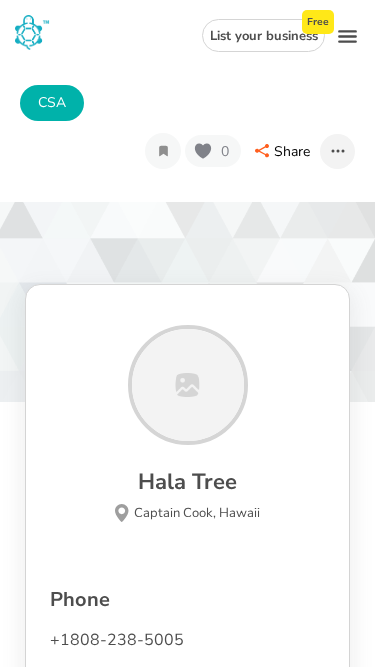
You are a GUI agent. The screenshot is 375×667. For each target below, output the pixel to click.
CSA (52, 102)
